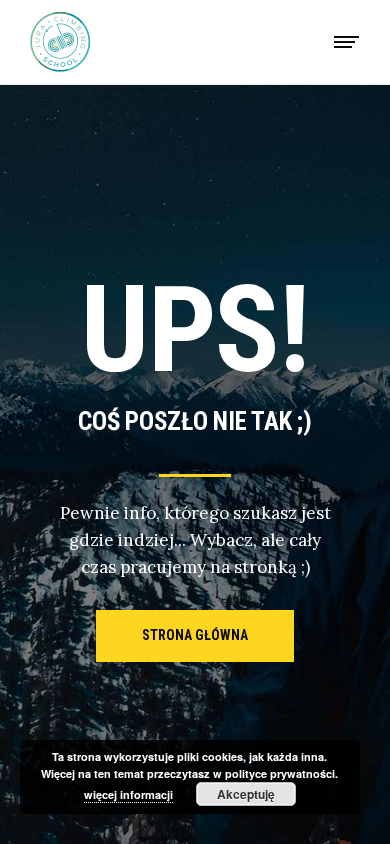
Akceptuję (246, 794)
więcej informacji (128, 794)
